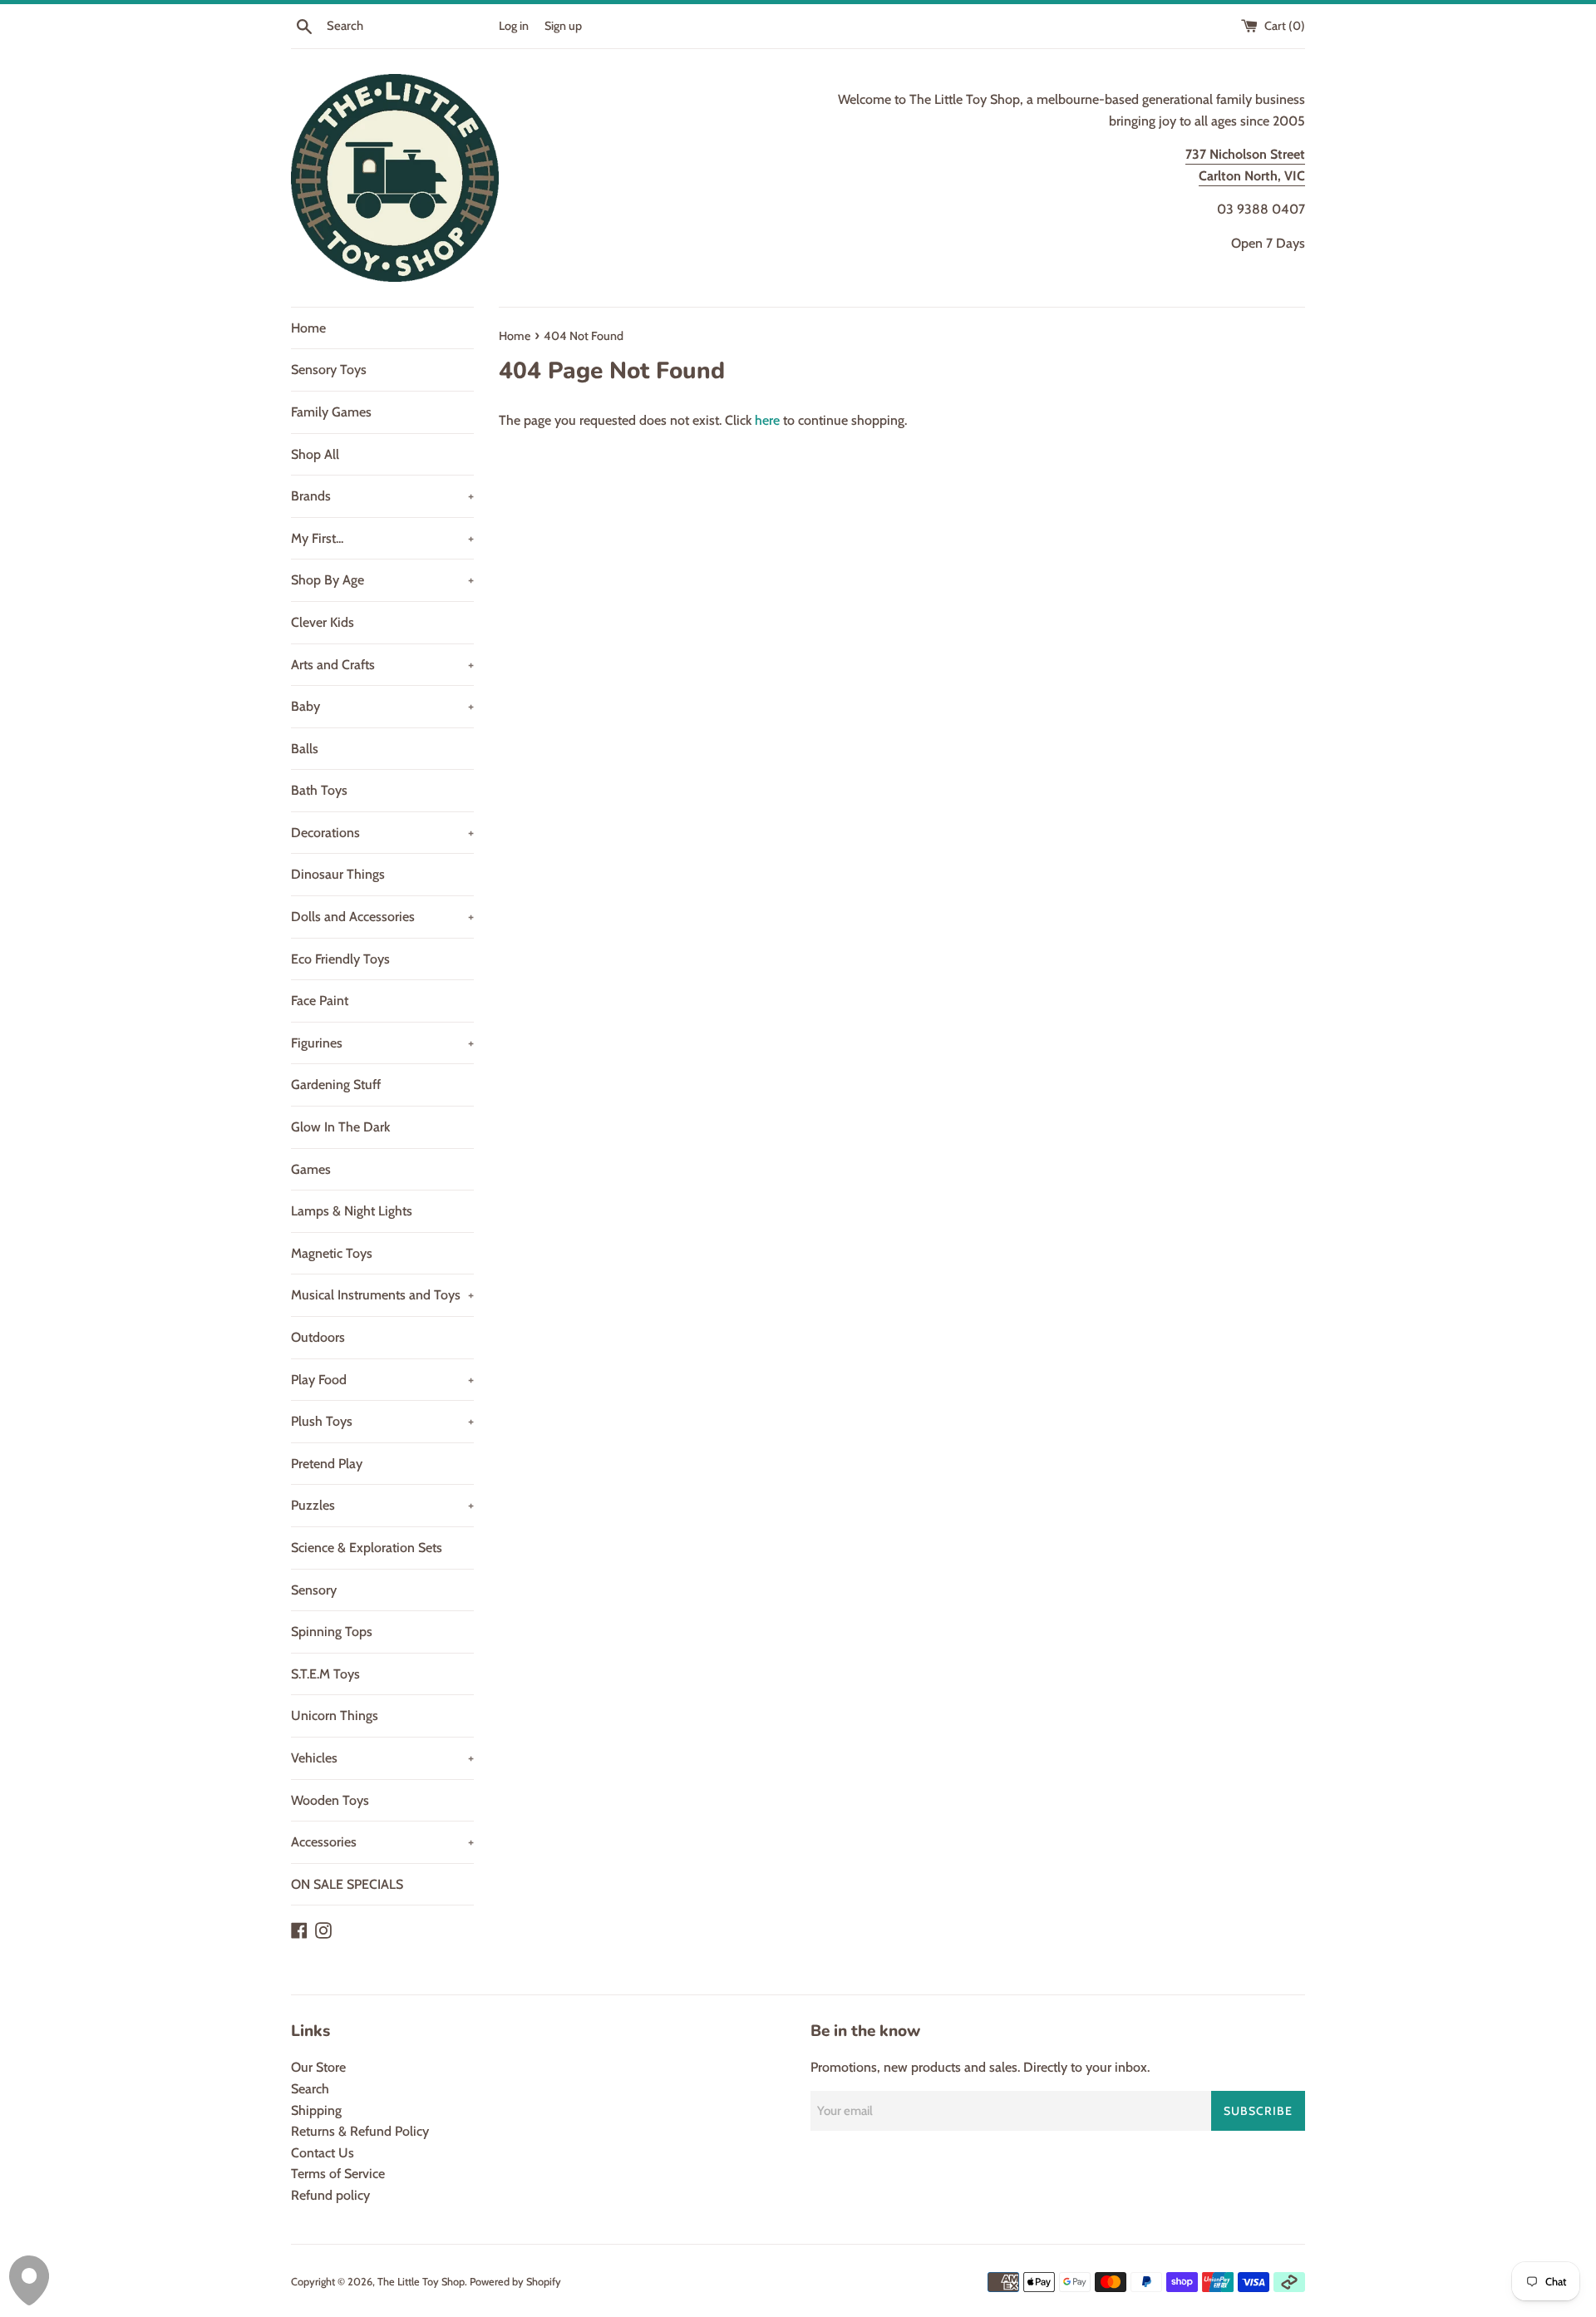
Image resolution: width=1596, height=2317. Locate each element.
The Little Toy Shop (421, 2282)
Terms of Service (338, 2174)
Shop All (315, 454)
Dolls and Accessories (382, 917)
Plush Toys (382, 1421)
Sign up (563, 26)
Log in (514, 26)
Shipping (316, 2110)
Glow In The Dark (340, 1127)
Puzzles (382, 1505)
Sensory (314, 1590)
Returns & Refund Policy (360, 2131)
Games (311, 1169)
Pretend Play (327, 1464)
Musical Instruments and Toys (382, 1295)
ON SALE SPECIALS (347, 1884)
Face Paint (320, 1001)
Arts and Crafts (382, 665)
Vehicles (382, 1758)
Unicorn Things (335, 1716)
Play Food (382, 1380)
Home (308, 328)
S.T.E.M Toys (325, 1674)
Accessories (382, 1842)
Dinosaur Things (338, 874)
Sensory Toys (329, 370)
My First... (382, 538)
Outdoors (318, 1337)
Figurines (382, 1043)
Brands (382, 496)
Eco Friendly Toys (340, 959)
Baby (382, 706)
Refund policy (330, 2195)
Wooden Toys (330, 1800)
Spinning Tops (332, 1632)
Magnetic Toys (332, 1253)
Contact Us (323, 2153)
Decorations (382, 833)
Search (310, 2089)
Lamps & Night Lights (352, 1211)
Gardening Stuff (336, 1085)
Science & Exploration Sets (367, 1548)
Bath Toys (319, 790)
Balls (305, 749)
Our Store (318, 2067)
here (767, 420)
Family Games (331, 412)
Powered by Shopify (515, 2282)
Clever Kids (323, 622)
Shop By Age (382, 580)
